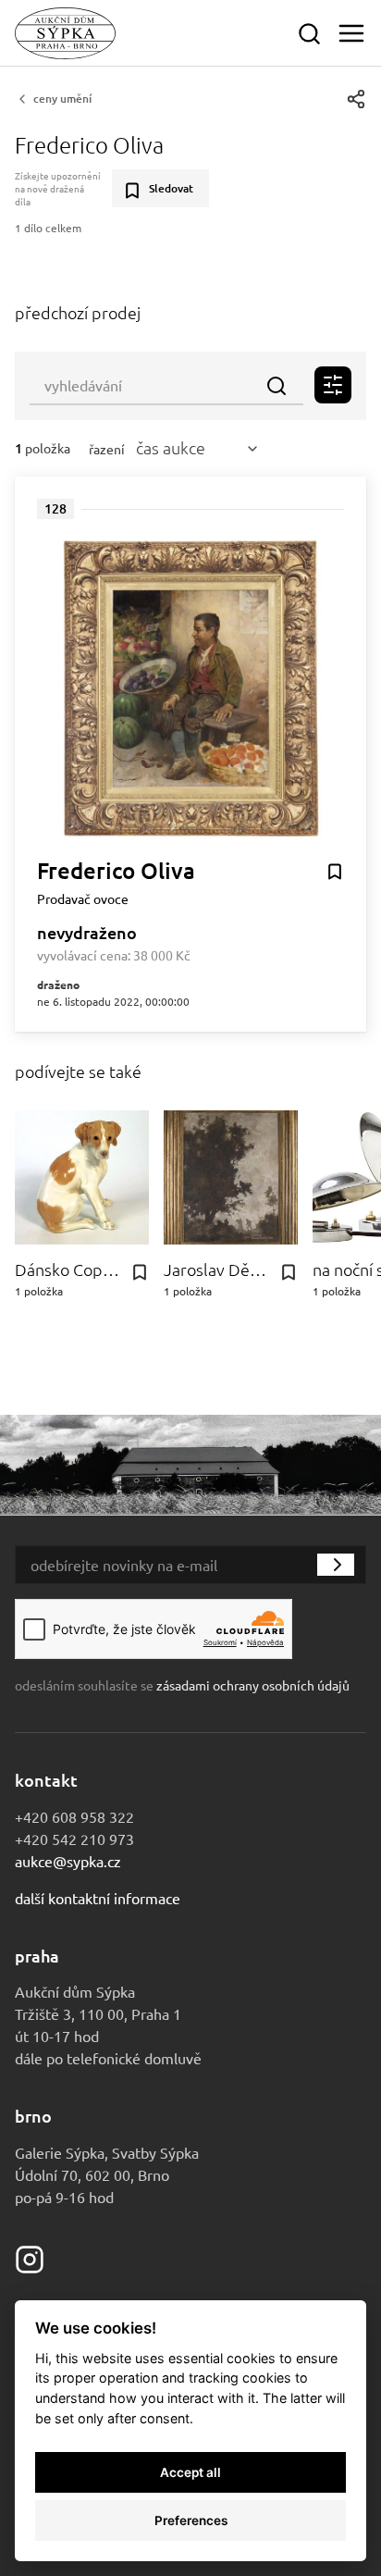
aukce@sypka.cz (68, 1861)
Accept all (190, 2472)
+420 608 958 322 (74, 1816)
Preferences (191, 2520)
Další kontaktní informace (98, 1898)
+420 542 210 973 (74, 1839)
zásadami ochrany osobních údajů (253, 1685)
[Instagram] (30, 2257)
